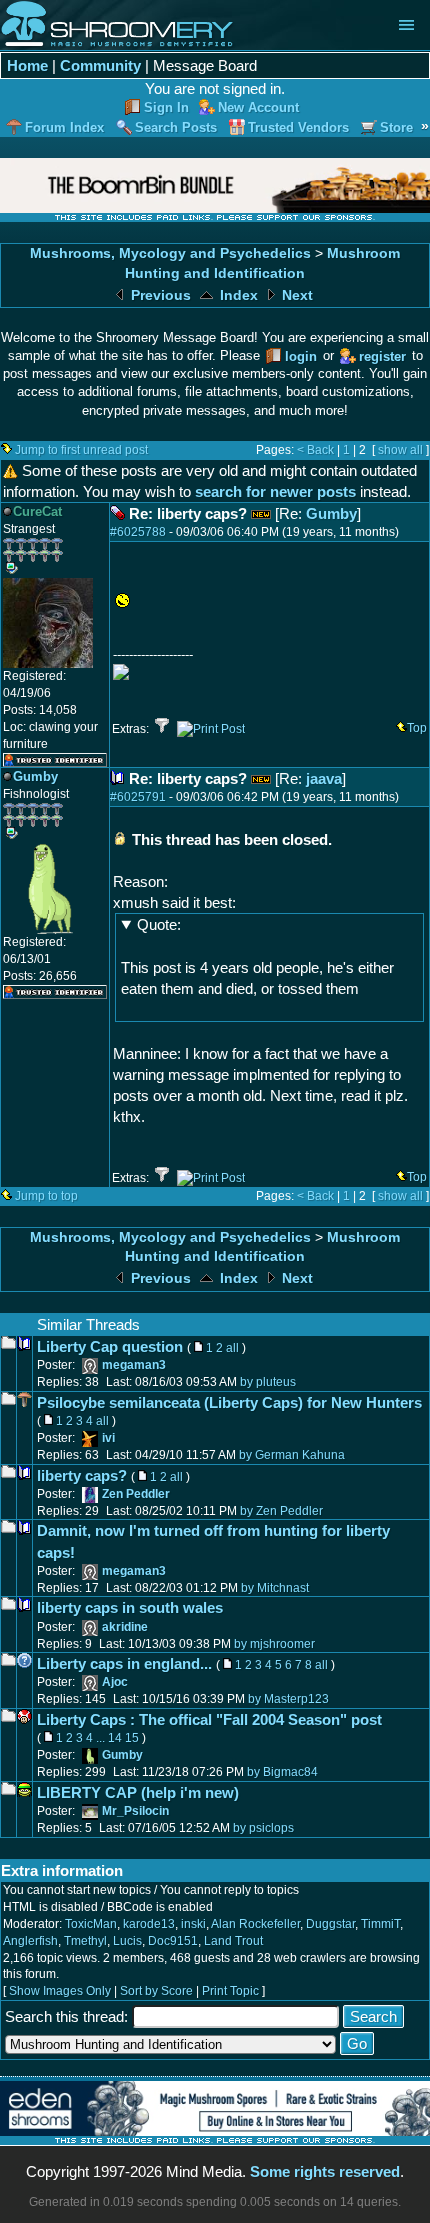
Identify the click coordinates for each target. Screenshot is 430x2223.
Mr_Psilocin (135, 1811)
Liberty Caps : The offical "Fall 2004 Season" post (209, 1719)
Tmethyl (85, 1941)
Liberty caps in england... (124, 1663)
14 (115, 1738)
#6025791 (138, 797)
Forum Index (64, 127)
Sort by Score (156, 1991)
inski (193, 1924)
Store (396, 127)
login (301, 356)
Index (237, 295)
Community (100, 65)
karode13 (149, 1924)
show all (400, 450)
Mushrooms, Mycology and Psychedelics (170, 253)
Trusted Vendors (298, 127)
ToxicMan (91, 1924)
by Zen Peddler (281, 1511)
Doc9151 (173, 1941)
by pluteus (268, 1382)
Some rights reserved (325, 2171)
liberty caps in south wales (130, 1607)
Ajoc (115, 1682)
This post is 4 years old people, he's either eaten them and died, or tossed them (257, 956)
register (382, 356)
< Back (315, 450)
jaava (324, 778)
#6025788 (138, 532)
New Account (258, 107)
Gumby (331, 513)
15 (132, 1738)
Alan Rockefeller (255, 1924)
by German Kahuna (292, 1455)
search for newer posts (275, 491)
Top (417, 728)
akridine (125, 1627)
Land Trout (233, 1941)
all (232, 1348)
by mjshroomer (274, 1644)
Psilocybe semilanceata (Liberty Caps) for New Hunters (229, 1402)
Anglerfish (30, 1941)
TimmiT (380, 1924)
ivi (108, 1438)
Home (27, 65)
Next (295, 295)
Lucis (127, 1941)
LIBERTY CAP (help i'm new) (138, 1792)
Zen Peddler (136, 1494)
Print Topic (230, 1991)
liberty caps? (82, 1475)
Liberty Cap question (110, 1346)
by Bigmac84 (282, 1772)
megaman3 (134, 1365)
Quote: (159, 924)
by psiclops (263, 1828)
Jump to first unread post (81, 450)
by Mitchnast (275, 1588)
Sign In (166, 107)
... (100, 1738)
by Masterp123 (288, 1699)
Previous (159, 295)
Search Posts (176, 127)
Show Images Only (60, 1991)
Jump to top (46, 1196)
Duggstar (330, 1924)
